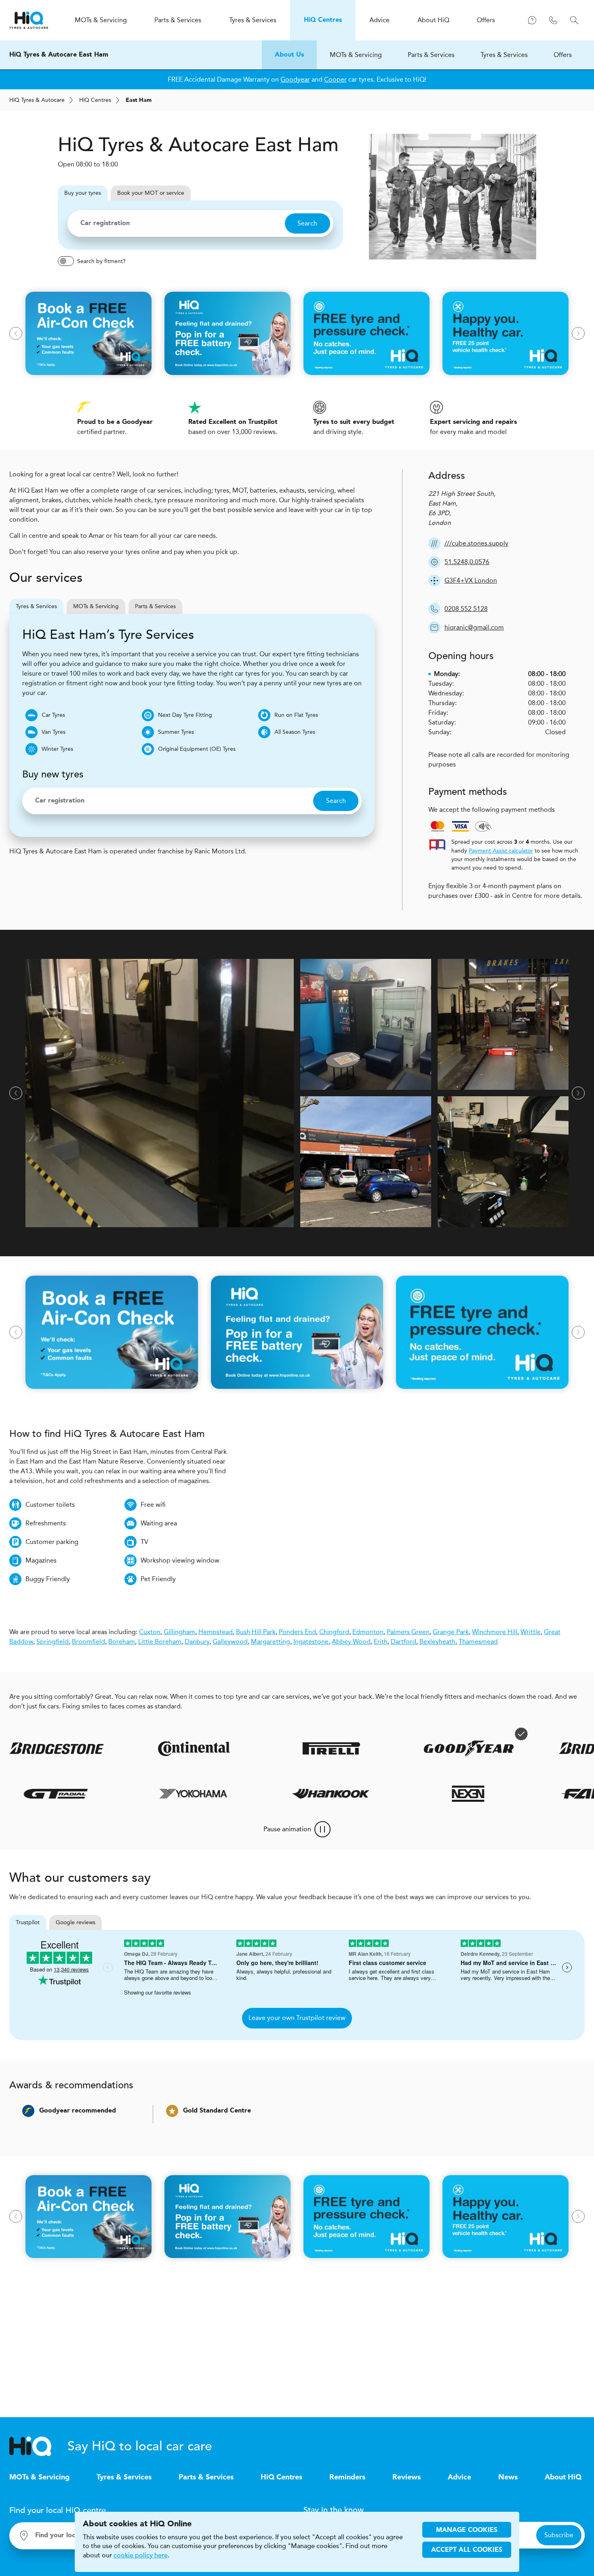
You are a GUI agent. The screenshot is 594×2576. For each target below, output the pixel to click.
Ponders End (297, 1632)
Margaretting (271, 1642)
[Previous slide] (16, 333)
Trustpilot (28, 1922)
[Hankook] (370, 1794)
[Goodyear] (421, 1748)
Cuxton (150, 1632)
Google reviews (76, 1922)
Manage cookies (467, 2530)
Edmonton (368, 1632)
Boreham (122, 1642)
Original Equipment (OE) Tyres (197, 749)
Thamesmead (478, 1642)
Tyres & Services (504, 55)
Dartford (403, 1642)
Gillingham (179, 1632)
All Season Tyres (295, 732)
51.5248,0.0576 (467, 562)
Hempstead (216, 1632)
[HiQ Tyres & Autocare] (29, 20)
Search (307, 223)
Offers (563, 55)
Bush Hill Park (256, 1632)
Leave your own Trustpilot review (297, 2018)
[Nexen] (508, 1794)
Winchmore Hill (495, 1632)
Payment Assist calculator (501, 851)
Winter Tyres (57, 749)
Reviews (407, 2477)
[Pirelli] (284, 1748)
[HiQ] (38, 2446)
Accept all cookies (467, 2550)
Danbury (197, 1642)
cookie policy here (141, 2555)
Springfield (53, 1642)
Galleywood (230, 1642)
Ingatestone (311, 1642)
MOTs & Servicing (356, 55)
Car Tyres (53, 715)
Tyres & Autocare (37, 100)
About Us (289, 55)
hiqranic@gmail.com (474, 627)
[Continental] (147, 1748)
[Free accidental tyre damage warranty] (474, 1734)
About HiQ (563, 2477)
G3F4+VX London (471, 580)
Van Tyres (54, 732)
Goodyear (295, 79)
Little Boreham (160, 1642)
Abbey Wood (351, 1642)
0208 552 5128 (466, 609)
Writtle (531, 1632)
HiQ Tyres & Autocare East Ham (59, 55)
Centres (95, 100)
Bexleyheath (437, 1642)
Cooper (335, 79)
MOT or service (151, 193)
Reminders (347, 2477)
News (508, 2477)
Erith (381, 1642)
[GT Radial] (95, 1794)
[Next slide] (578, 333)
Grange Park (451, 1632)
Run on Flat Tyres (296, 715)
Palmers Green (408, 1632)
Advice (459, 2477)
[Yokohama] (233, 1794)
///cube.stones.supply (476, 543)
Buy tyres (83, 193)
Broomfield (88, 1642)
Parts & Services (431, 55)
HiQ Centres (281, 2477)
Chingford (334, 1632)
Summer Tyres (176, 732)
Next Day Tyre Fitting (185, 715)
